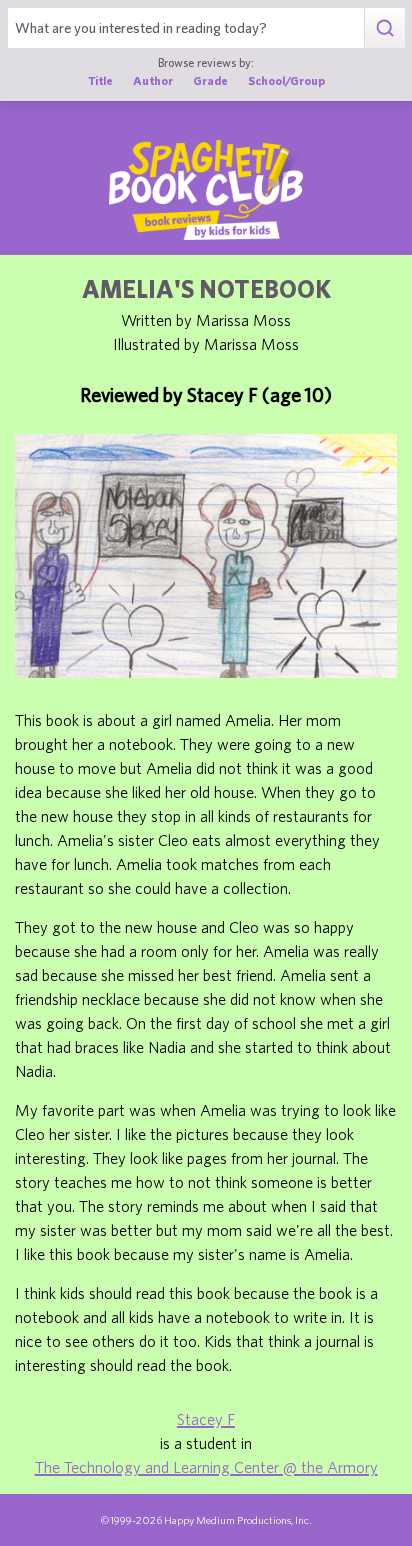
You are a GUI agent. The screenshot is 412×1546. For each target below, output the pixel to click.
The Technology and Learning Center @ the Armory (206, 1467)
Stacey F (206, 1419)
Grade (210, 80)
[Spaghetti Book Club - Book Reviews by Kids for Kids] (206, 190)
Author (153, 80)
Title (100, 80)
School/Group (286, 80)
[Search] (384, 28)
